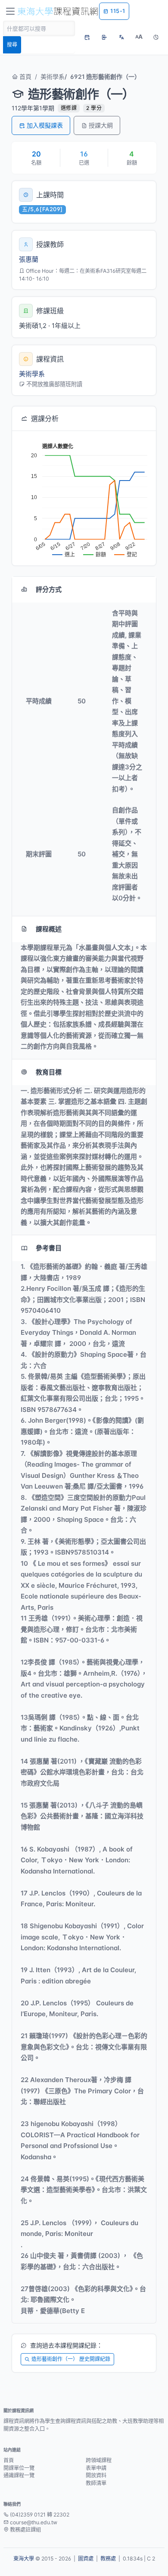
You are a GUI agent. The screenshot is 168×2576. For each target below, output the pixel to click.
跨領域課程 (99, 2460)
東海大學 (24, 2559)
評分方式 (49, 589)
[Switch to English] (121, 37)
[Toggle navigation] (10, 11)
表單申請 (96, 2468)
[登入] (104, 37)
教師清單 (96, 2483)
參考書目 (49, 1248)
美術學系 (53, 76)
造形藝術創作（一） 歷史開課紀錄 (71, 2359)
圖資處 (86, 2559)
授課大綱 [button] (101, 125)
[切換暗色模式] (156, 37)
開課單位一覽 (19, 2468)
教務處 (108, 2559)
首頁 (25, 76)
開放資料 (96, 2475)
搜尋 (12, 45)
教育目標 (49, 1072)
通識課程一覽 (19, 2475)
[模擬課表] (87, 37)
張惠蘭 (29, 259)
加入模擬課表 (45, 125)
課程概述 (49, 929)
